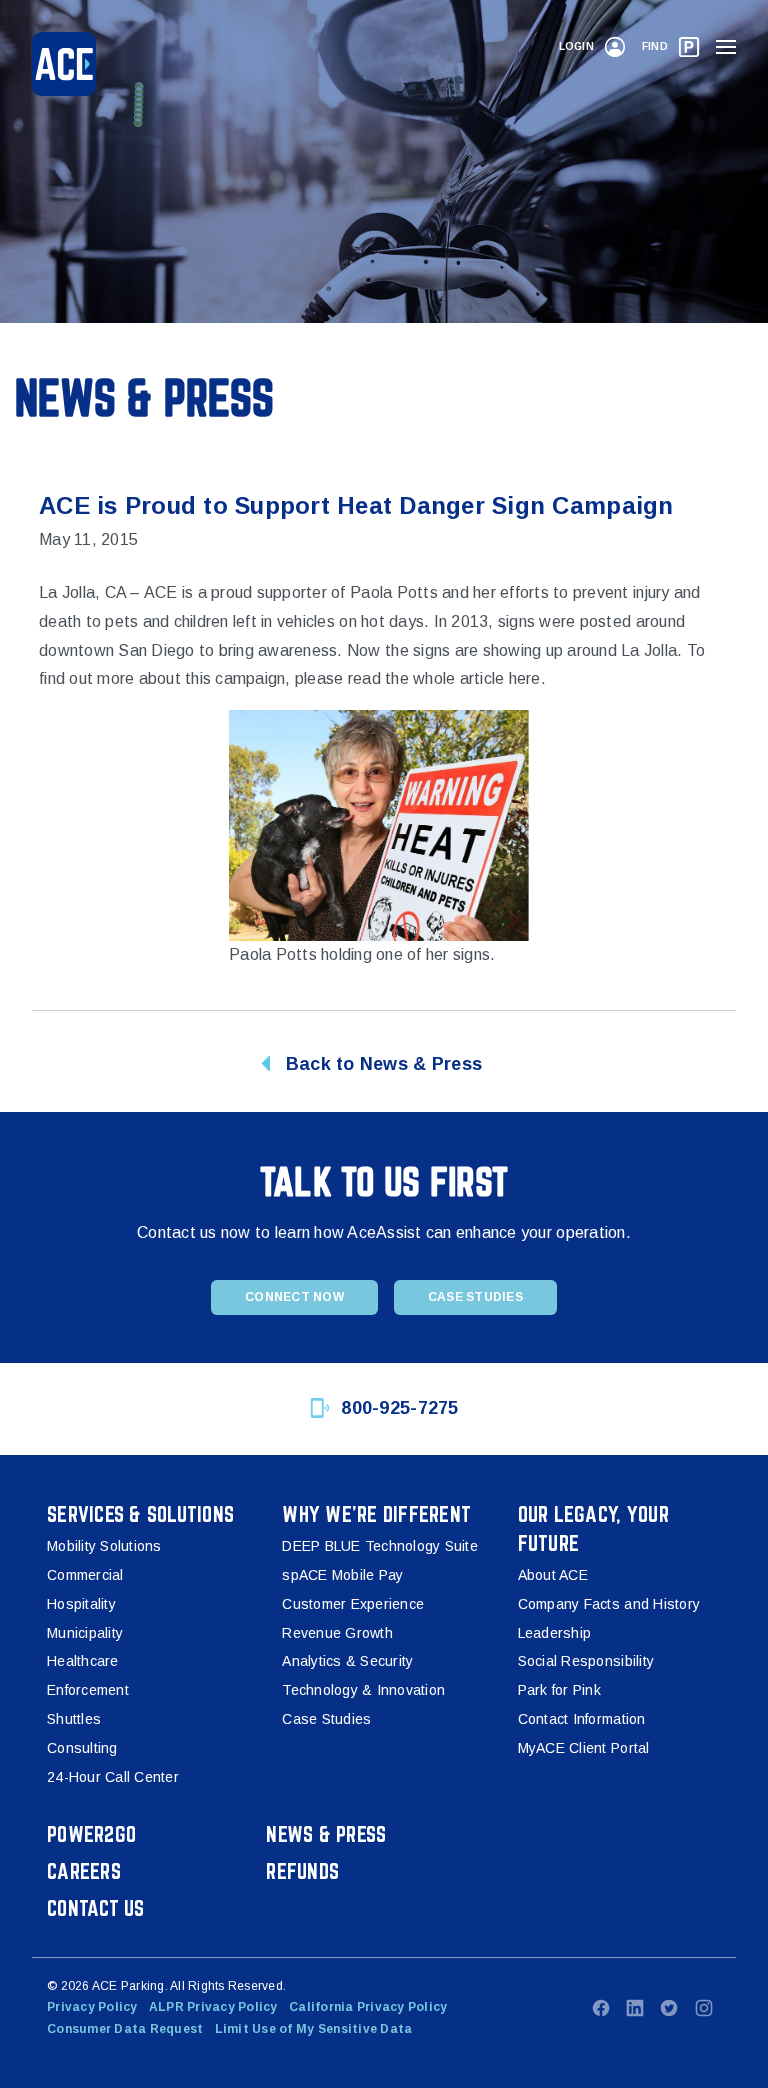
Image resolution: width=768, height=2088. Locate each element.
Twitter (669, 2008)
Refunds (302, 1871)
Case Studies (475, 1297)
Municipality (85, 1633)
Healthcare (83, 1661)
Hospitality (81, 1604)
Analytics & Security (347, 1661)
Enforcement (88, 1690)
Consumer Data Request (125, 2029)
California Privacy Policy (368, 2007)
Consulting (82, 1748)
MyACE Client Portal (584, 1748)
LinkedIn (635, 2008)
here (525, 678)
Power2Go (91, 1834)
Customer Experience (353, 1604)
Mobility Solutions (104, 1546)
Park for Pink (559, 1690)
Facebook (601, 2008)
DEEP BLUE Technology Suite (380, 1546)
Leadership (555, 1633)
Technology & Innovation (363, 1690)
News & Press (326, 1834)
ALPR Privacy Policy (213, 2007)
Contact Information (582, 1719)
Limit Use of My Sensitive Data (314, 2029)
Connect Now (294, 1297)
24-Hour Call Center (113, 1777)
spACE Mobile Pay (342, 1575)
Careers (84, 1871)
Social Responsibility (586, 1661)
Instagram (704, 2008)
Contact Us (96, 1908)
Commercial (85, 1575)
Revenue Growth (337, 1633)
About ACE (553, 1575)
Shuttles (74, 1719)
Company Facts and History (609, 1604)
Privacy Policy (92, 2007)
